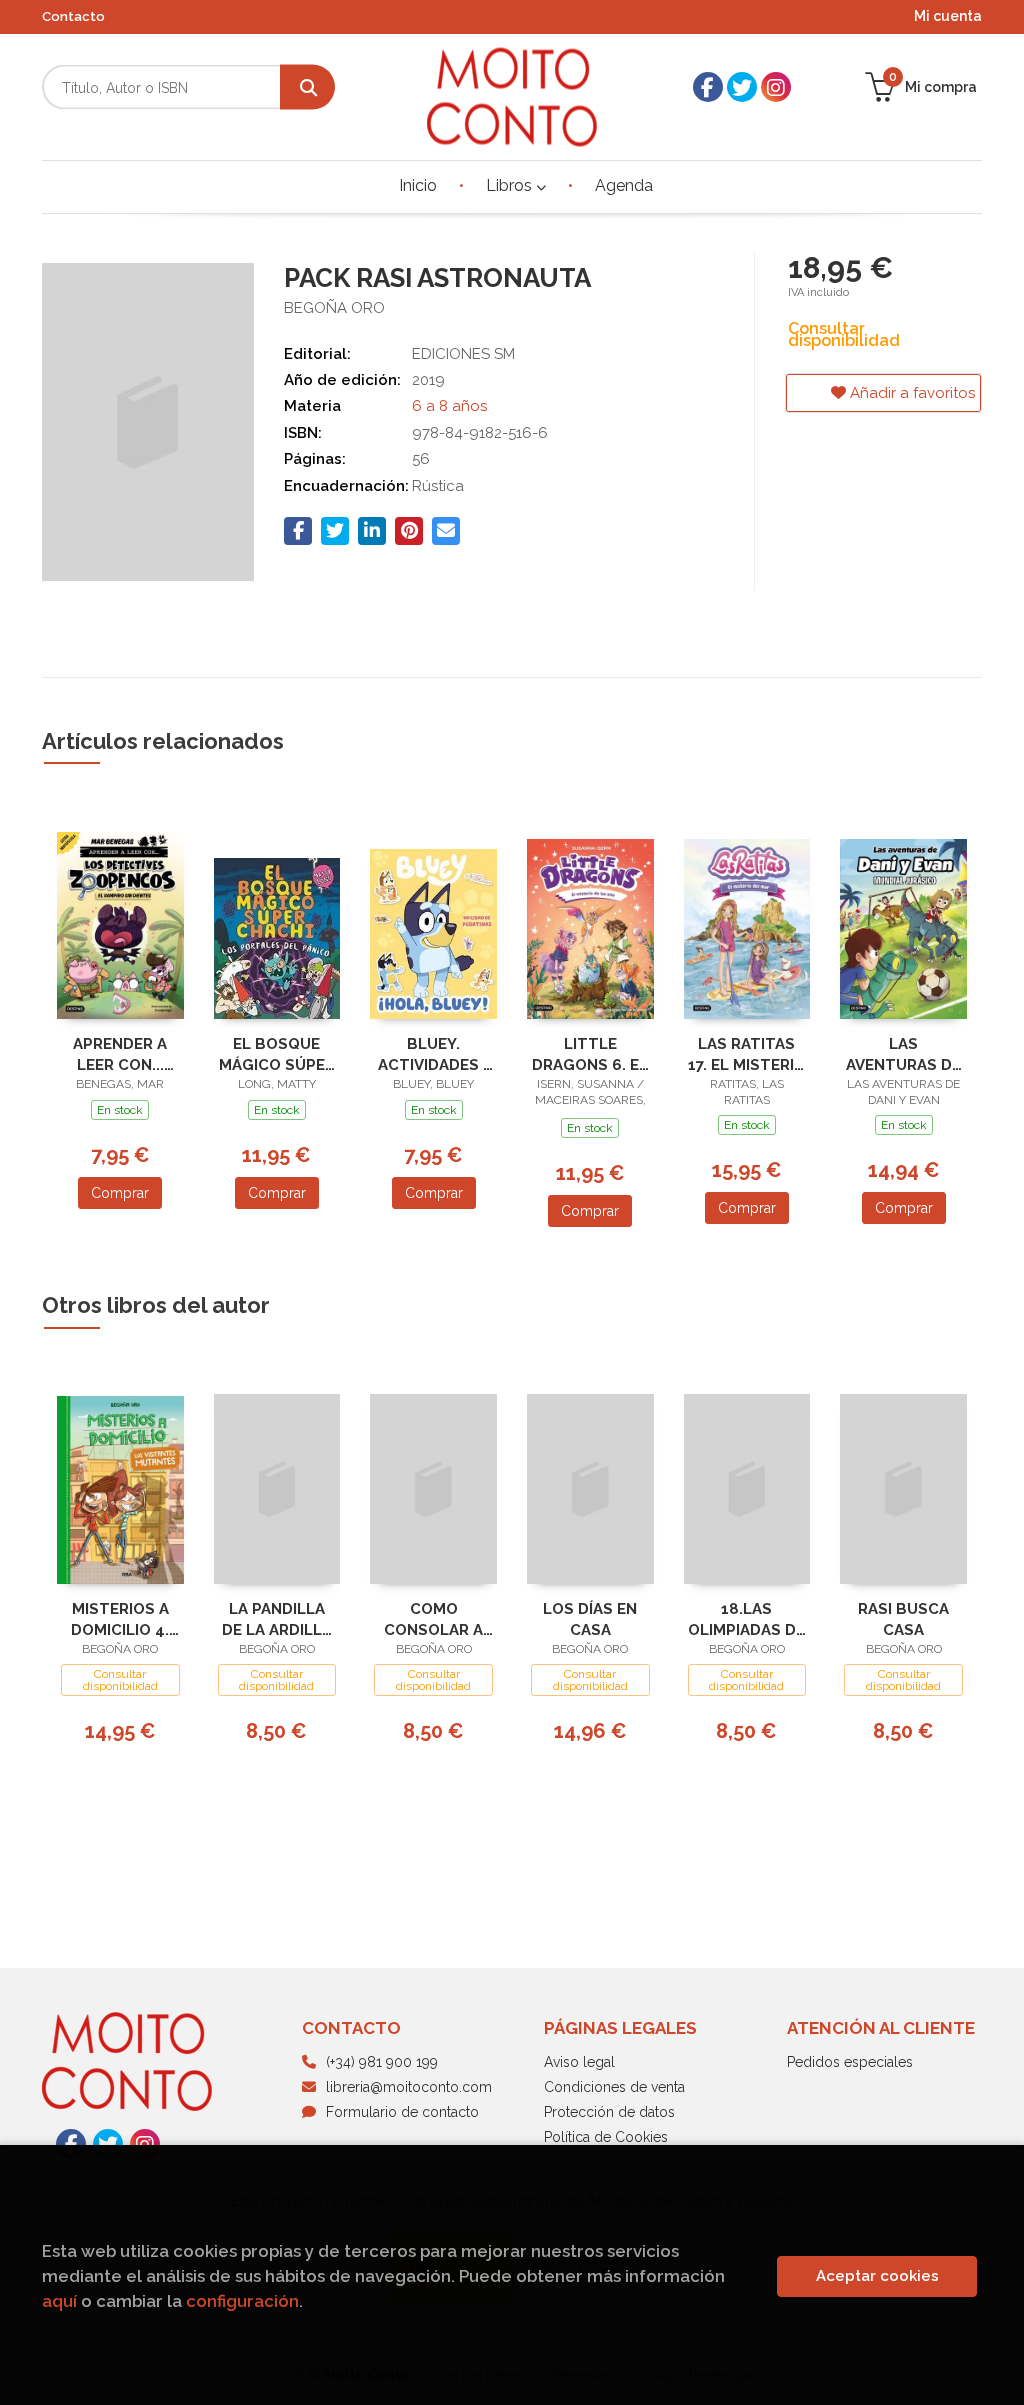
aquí (59, 2301)
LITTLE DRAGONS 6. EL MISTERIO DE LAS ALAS (590, 1054)
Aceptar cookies (877, 2276)
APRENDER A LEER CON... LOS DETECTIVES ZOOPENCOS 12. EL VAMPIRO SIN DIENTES (120, 1054)
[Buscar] (307, 87)
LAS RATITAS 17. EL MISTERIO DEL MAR (747, 1054)
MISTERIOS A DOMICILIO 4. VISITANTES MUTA (120, 1619)
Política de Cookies (606, 2137)
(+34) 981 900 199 (382, 2062)
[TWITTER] (742, 87)
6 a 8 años (449, 406)
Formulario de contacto (402, 2112)
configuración (242, 2301)
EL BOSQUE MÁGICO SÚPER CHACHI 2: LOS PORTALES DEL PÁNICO (277, 1054)
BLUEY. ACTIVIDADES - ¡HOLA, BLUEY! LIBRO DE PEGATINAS (434, 1054)
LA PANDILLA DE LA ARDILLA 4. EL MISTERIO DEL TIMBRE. (276, 1619)
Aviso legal (579, 2062)
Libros (511, 185)
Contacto (73, 16)
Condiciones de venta (614, 2087)
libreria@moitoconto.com (409, 2087)
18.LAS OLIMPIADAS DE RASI (746, 1619)
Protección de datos (609, 2112)
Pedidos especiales (850, 2062)
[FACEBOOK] (708, 87)
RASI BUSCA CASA (903, 1619)
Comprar (120, 1193)
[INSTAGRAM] (776, 87)
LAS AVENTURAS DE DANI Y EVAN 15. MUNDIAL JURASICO (904, 1054)
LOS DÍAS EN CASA (590, 1619)
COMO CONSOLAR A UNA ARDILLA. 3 (434, 1619)
